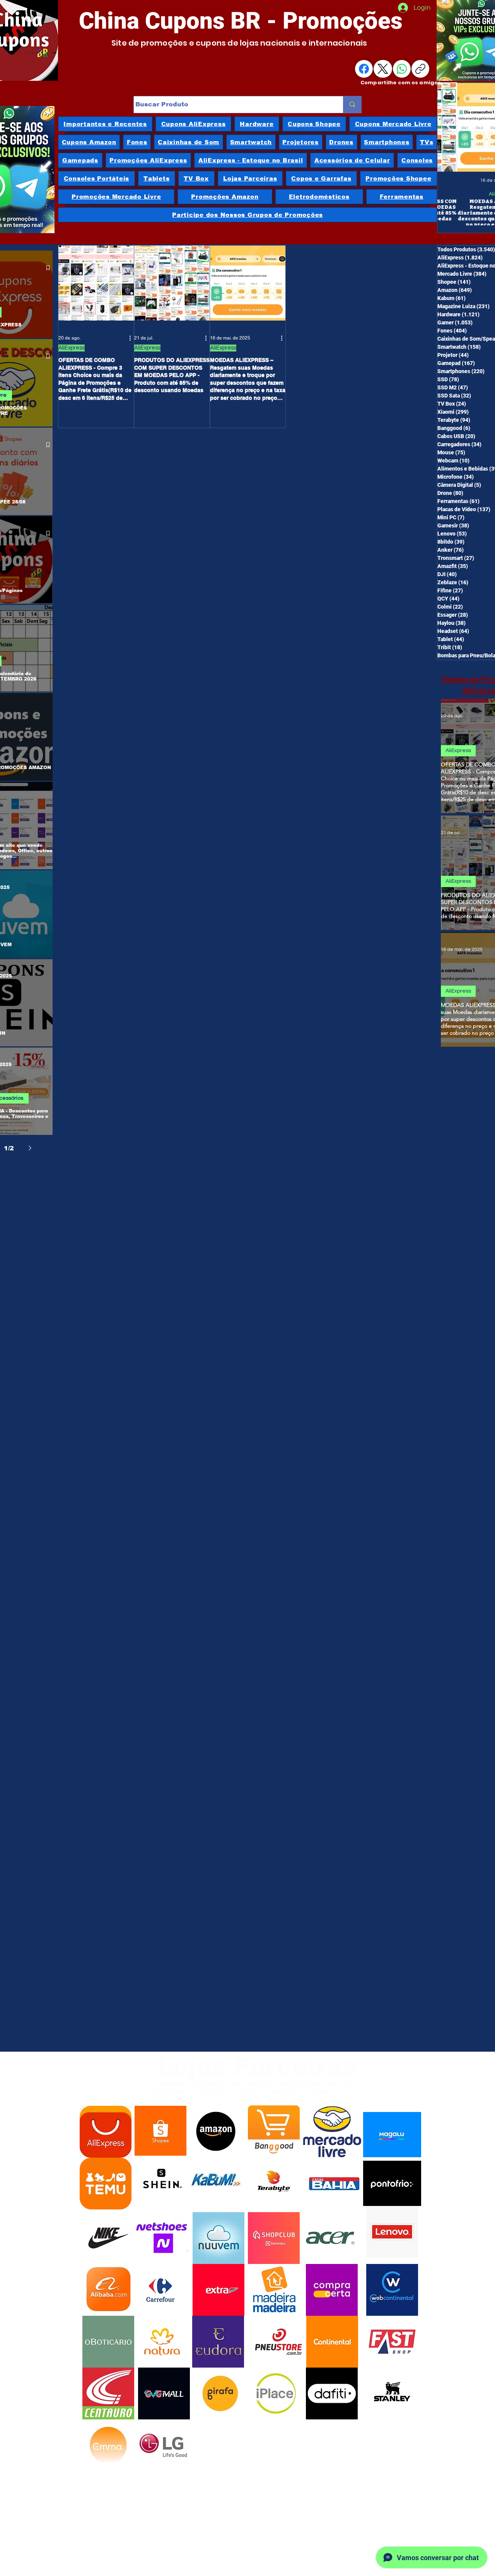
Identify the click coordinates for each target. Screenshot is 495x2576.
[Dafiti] (332, 2393)
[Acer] (330, 2238)
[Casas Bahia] (334, 2184)
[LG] (163, 2445)
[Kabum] (216, 2182)
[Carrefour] (160, 2290)
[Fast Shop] (392, 2342)
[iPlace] (276, 2393)
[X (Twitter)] (383, 69)
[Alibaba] (108, 2290)
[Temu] (105, 2184)
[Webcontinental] (392, 2290)
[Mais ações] (133, 338)
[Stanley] (392, 2392)
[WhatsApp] (402, 69)
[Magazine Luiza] (392, 2134)
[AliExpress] (106, 2132)
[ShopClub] (274, 2238)
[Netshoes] (162, 2238)
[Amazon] (216, 2131)
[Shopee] (160, 2132)
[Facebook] (364, 69)
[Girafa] (220, 2393)
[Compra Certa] (332, 2290)
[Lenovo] (392, 2232)
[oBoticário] (108, 2342)
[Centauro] (108, 2393)
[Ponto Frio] (392, 2183)
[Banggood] (274, 2131)
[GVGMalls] (164, 2393)
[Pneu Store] (278, 2342)
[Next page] (30, 1148)
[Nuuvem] (218, 2238)
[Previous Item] (451, 127)
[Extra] (218, 2290)
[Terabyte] (274, 2182)
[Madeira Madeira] (274, 2290)
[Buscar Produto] (352, 105)
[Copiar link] (420, 69)
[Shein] (160, 2182)
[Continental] (332, 2342)
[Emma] (108, 2445)
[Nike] (108, 2238)
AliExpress (482, 194)
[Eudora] (218, 2342)
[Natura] (162, 2342)
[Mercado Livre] (332, 2132)
